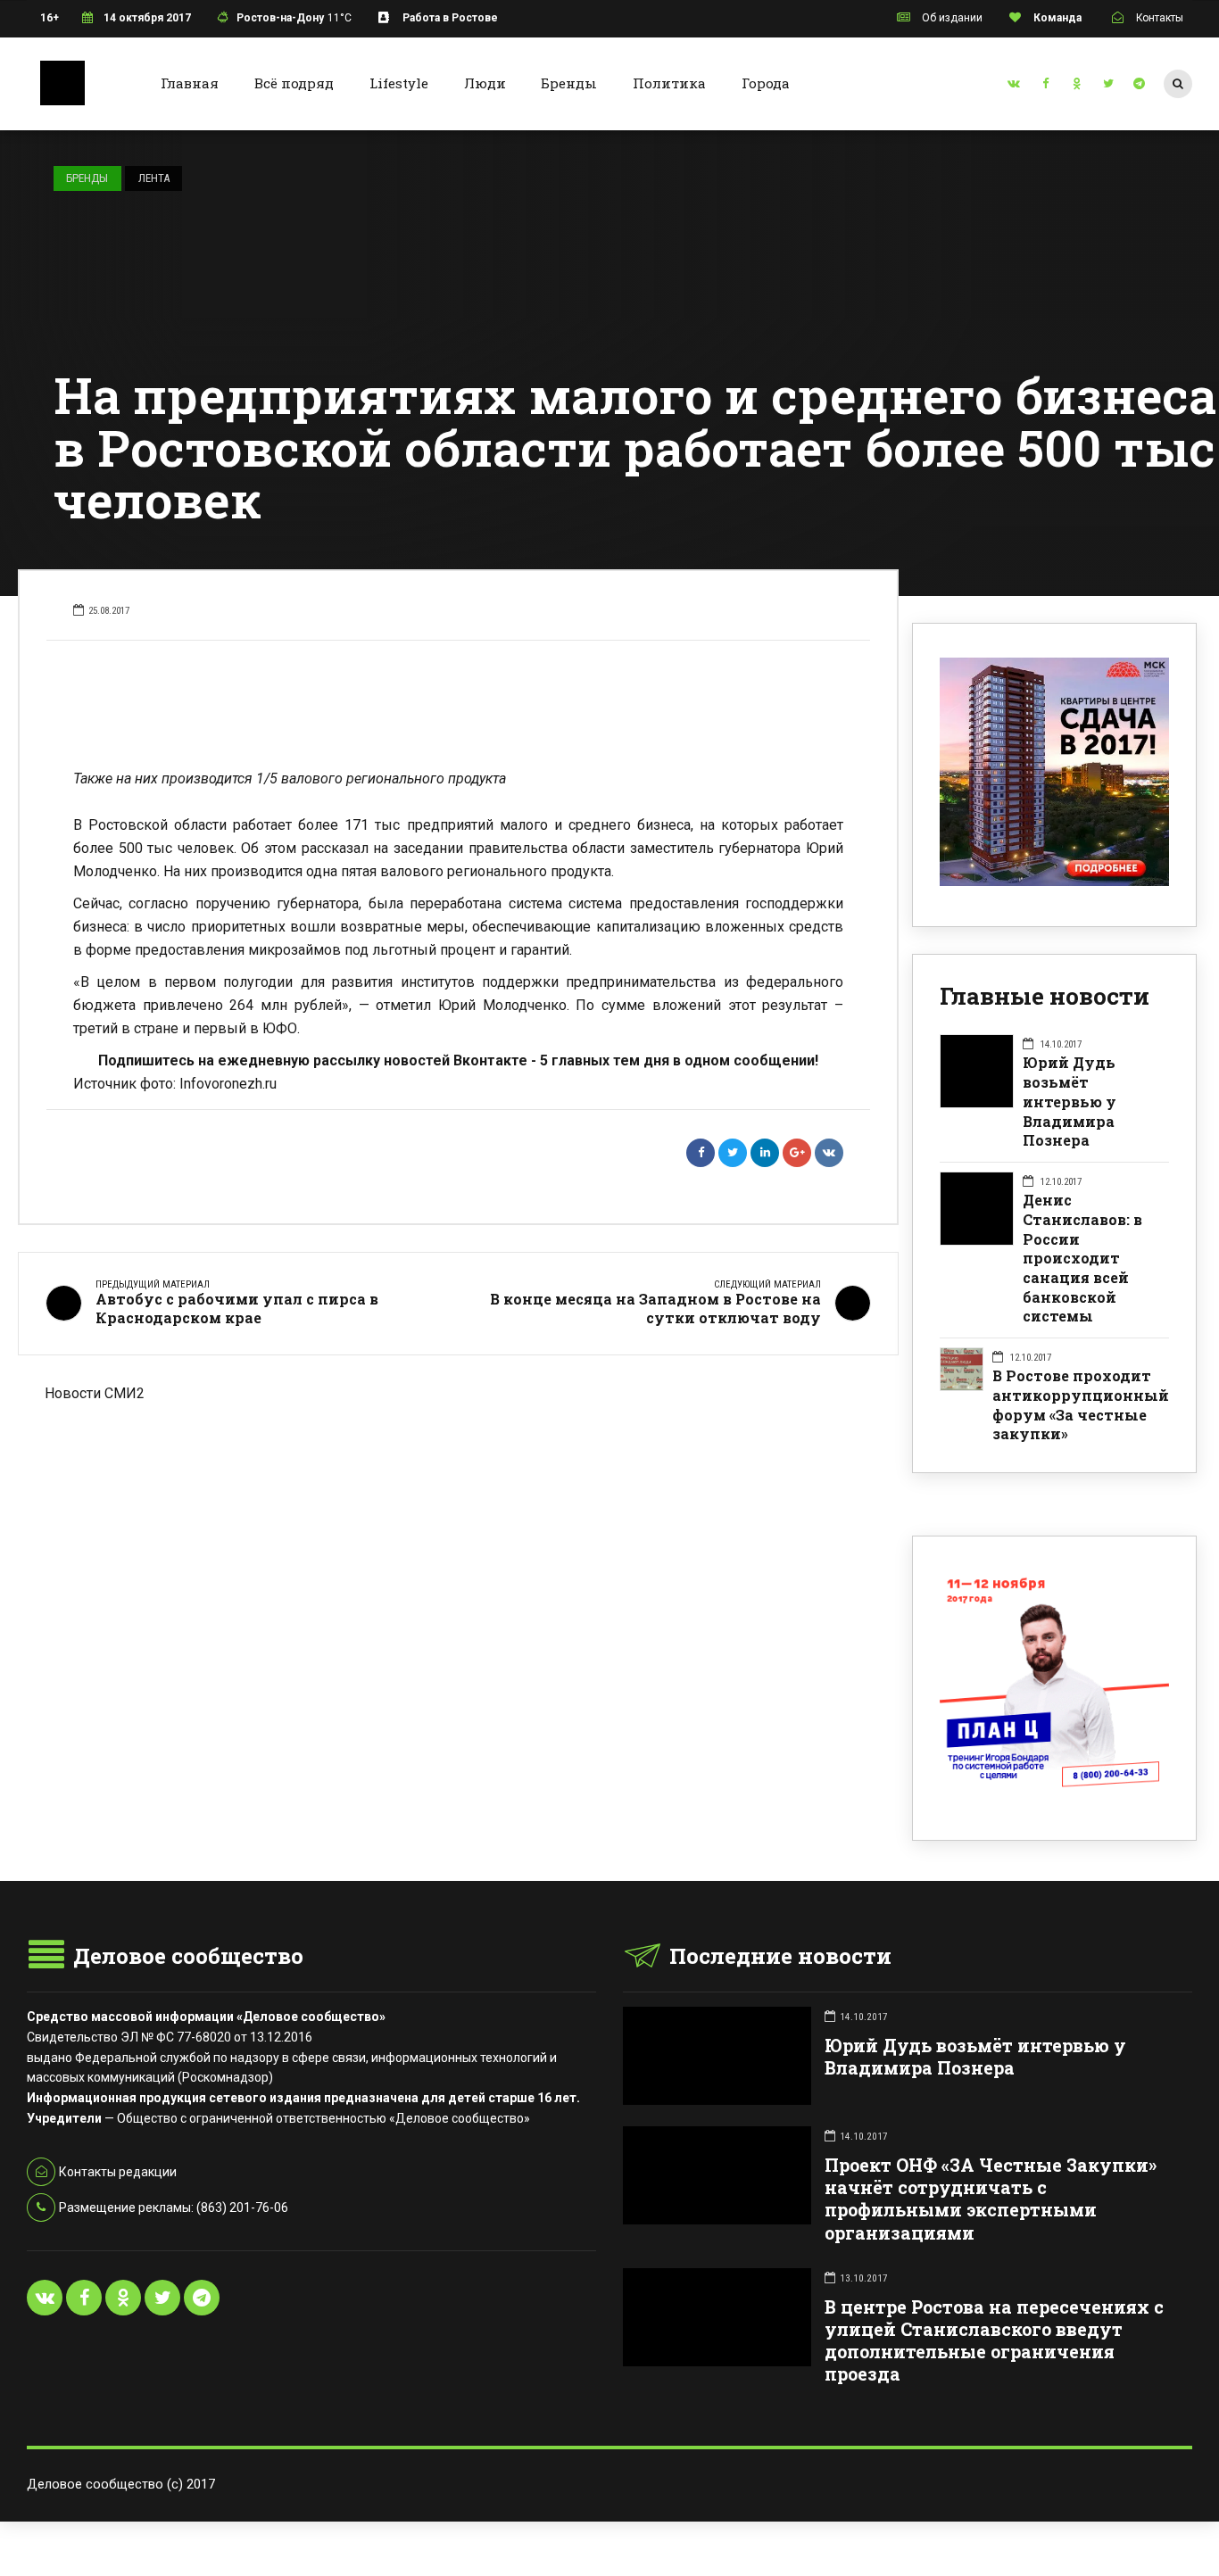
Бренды (569, 83)
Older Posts (458, 1497)
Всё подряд (294, 83)
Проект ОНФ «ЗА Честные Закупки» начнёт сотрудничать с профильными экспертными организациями (991, 2199)
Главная (190, 83)
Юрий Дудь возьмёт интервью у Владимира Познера (1070, 1101)
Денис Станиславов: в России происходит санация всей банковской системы (1082, 1258)
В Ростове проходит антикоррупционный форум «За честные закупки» (1081, 1404)
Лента (154, 178)
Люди (485, 83)
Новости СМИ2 (95, 1393)
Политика (669, 83)
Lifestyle (399, 83)
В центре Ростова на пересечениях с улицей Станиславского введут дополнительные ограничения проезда (994, 2341)
